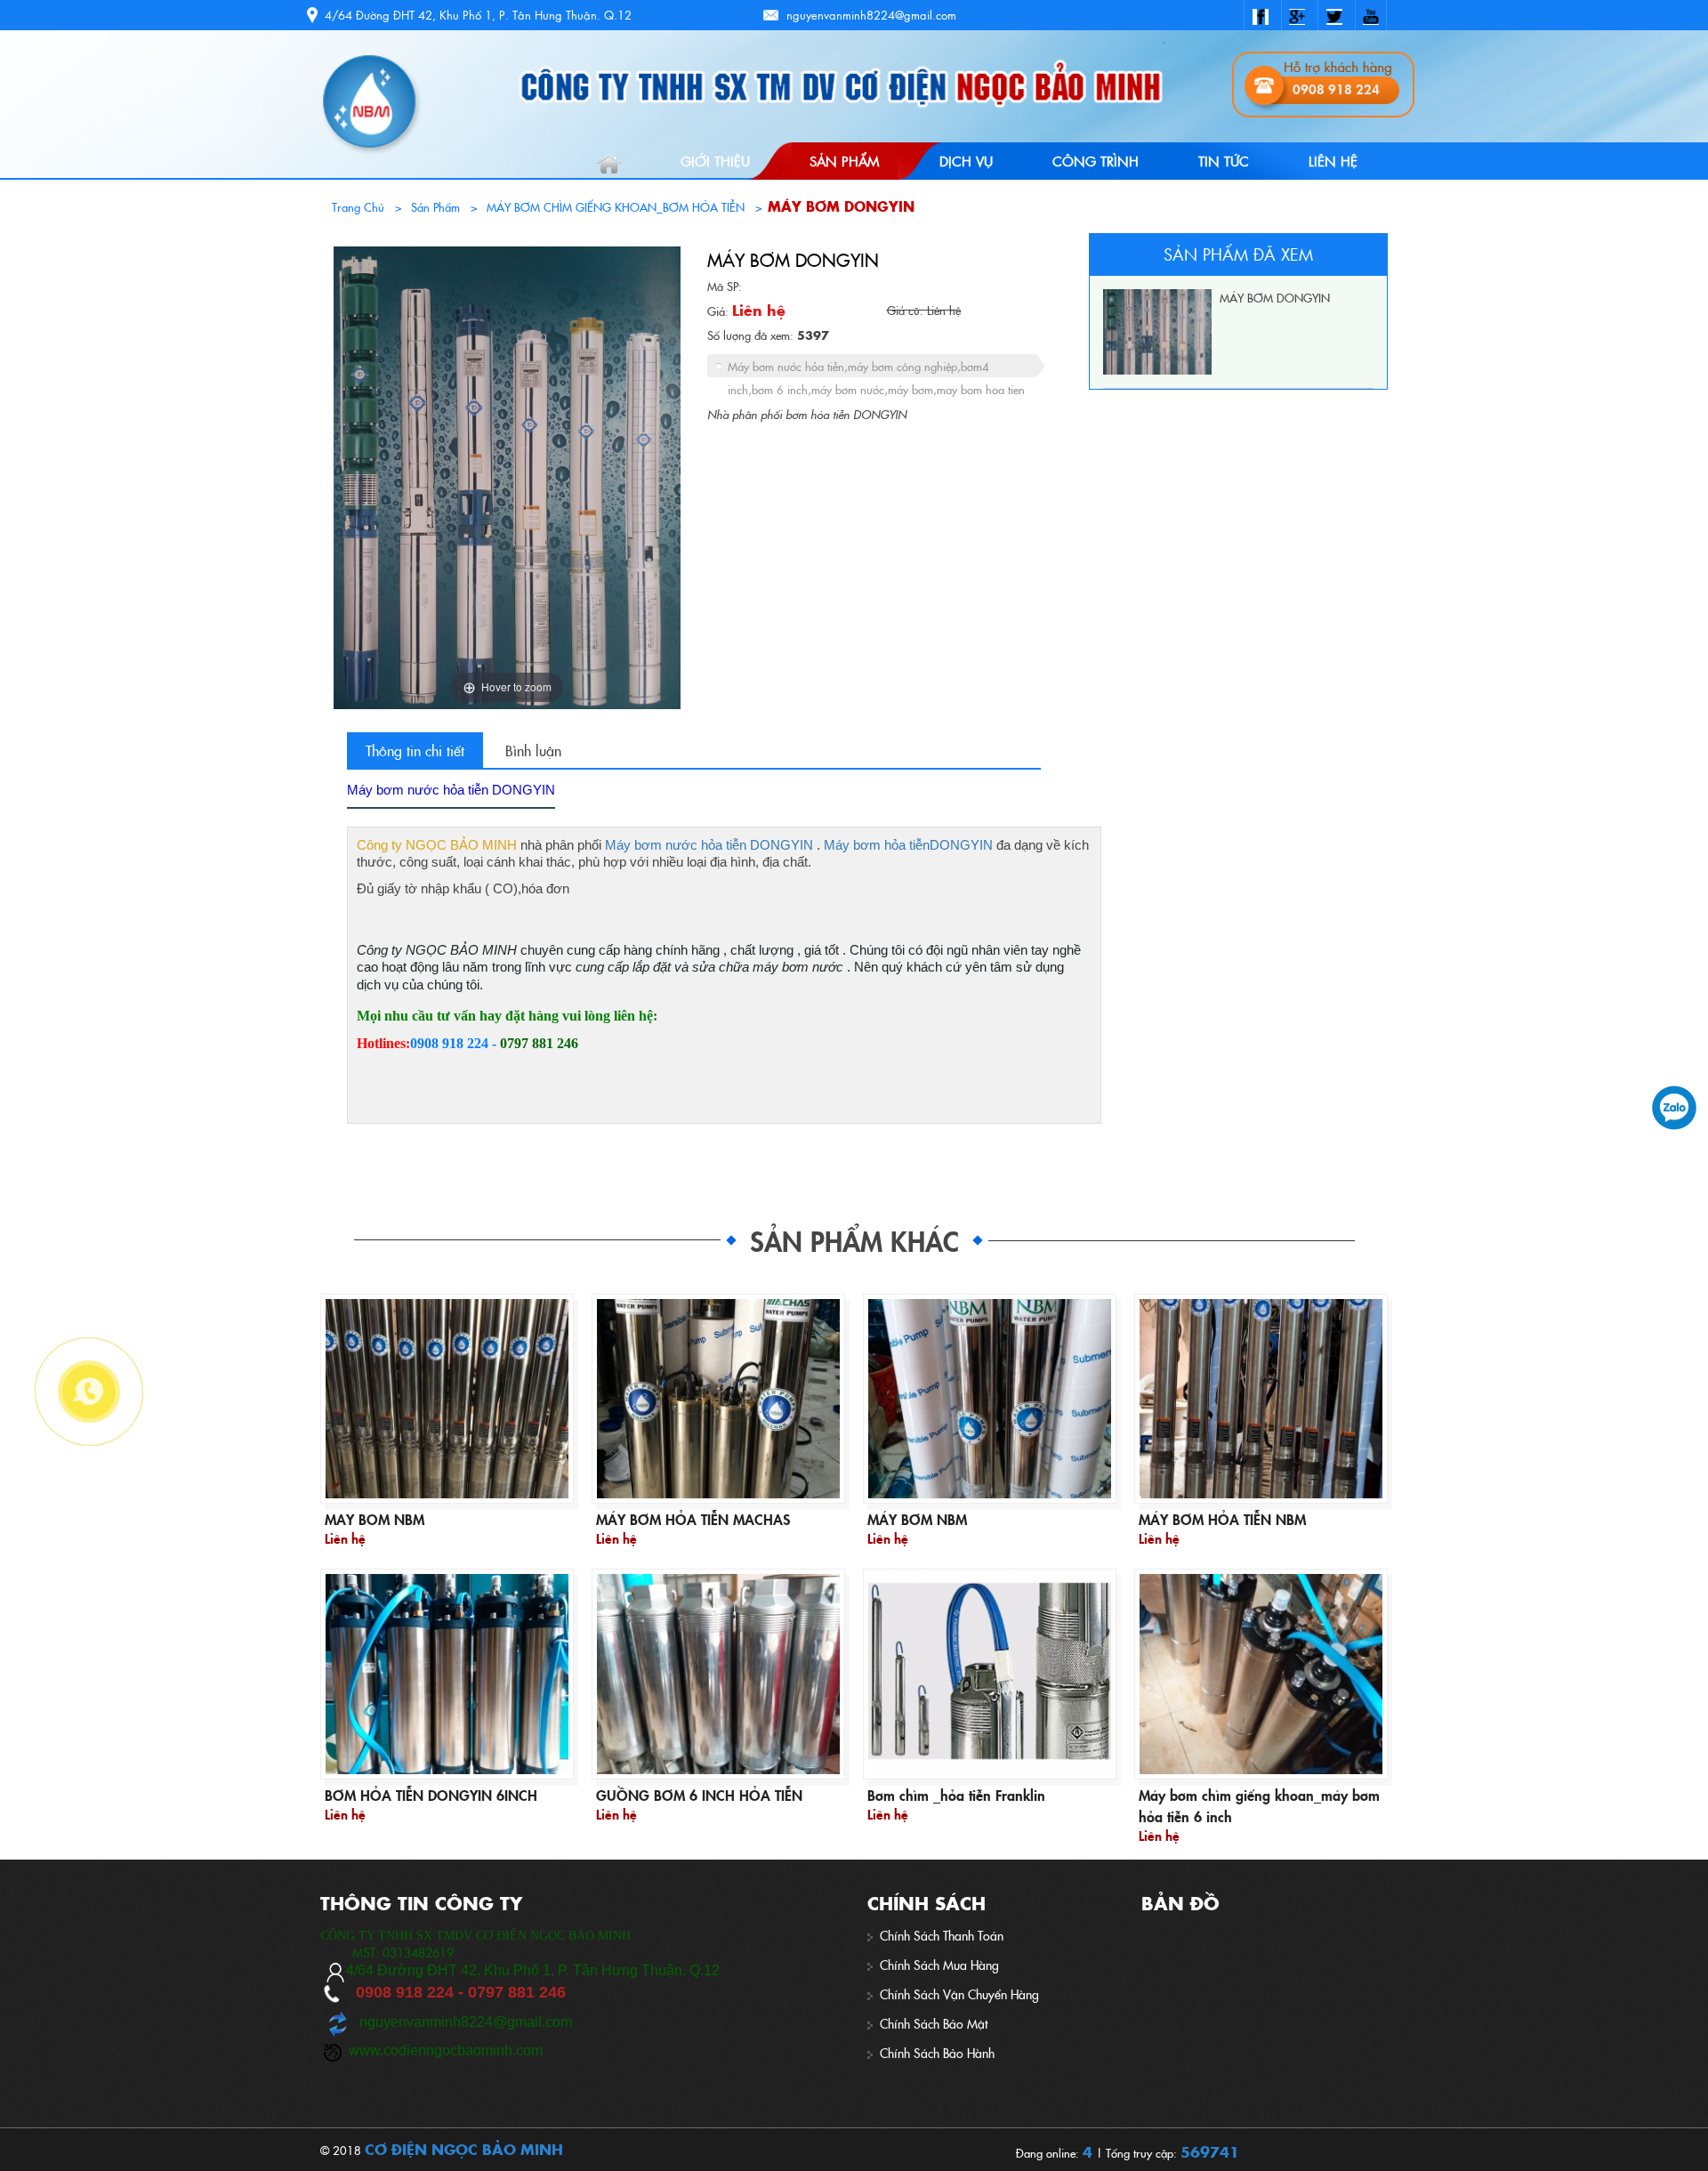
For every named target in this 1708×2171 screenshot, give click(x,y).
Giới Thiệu (715, 161)
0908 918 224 (1336, 89)
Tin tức (1224, 161)
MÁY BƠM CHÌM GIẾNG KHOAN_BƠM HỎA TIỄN (616, 206)
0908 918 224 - (455, 1043)
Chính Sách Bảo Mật (934, 2024)
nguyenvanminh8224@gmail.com (871, 15)
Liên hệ (1333, 161)
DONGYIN (961, 845)
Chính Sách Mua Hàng (939, 1965)
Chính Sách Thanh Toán (942, 1936)
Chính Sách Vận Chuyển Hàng (959, 1994)
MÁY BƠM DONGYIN (841, 206)
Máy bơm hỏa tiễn (877, 845)
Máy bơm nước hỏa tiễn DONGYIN (709, 845)
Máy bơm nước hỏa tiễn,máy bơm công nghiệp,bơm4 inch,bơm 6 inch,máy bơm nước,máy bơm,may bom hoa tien (876, 367)
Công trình (1096, 161)
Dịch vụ (966, 161)
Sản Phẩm (844, 161)
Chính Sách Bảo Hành (937, 2053)
